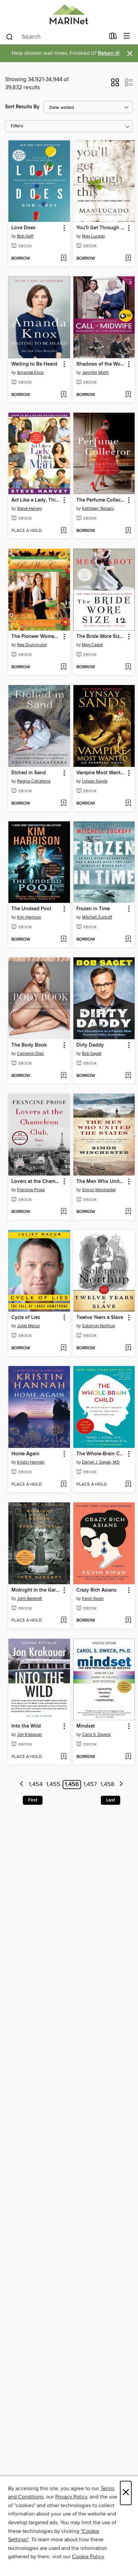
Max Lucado (93, 236)
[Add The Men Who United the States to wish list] (128, 1212)
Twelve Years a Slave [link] (100, 1318)
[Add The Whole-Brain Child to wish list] (128, 1485)
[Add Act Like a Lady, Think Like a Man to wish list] (63, 531)
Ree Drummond (32, 645)
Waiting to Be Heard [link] (34, 364)
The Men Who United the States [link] (101, 1182)
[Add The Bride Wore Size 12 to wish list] (128, 667)
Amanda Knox (30, 373)
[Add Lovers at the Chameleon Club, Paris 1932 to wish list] (63, 1212)
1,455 (53, 1784)
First (33, 1800)
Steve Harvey (29, 509)
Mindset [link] (86, 1726)
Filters (17, 126)
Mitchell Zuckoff (97, 917)
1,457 (90, 1784)
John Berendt (29, 1599)
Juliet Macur (28, 1326)
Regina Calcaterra (34, 781)
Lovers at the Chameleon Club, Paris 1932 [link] (36, 1182)
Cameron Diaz (30, 1054)
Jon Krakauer (29, 1735)
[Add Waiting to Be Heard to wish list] (63, 395)
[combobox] (55, 37)
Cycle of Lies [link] (26, 1318)
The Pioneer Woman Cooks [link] (36, 637)
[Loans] (113, 37)
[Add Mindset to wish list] (128, 1757)
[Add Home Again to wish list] (63, 1485)
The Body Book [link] (29, 1045)
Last (111, 1800)
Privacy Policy (71, 2497)
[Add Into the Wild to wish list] (63, 1757)
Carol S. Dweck (96, 1735)
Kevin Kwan (93, 1599)
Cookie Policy (88, 2557)
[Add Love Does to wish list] (63, 259)
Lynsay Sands (95, 781)
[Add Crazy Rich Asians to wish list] (128, 1621)
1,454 (36, 1784)
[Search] (10, 36)
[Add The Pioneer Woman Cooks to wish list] (63, 667)
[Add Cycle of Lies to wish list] (63, 1348)
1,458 (107, 1784)
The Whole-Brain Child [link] (101, 1454)
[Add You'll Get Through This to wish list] (128, 259)
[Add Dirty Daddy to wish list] (128, 1076)
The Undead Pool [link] (31, 909)
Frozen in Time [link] (93, 909)
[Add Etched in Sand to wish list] (63, 804)
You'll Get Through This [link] (101, 228)
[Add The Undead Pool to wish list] (63, 940)
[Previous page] (22, 1785)
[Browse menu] (127, 36)
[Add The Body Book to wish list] (63, 1076)
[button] (115, 85)
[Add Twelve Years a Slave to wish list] (128, 1348)
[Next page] (121, 1785)
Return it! (109, 53)
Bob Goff (25, 236)
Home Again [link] (25, 1454)
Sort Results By (22, 107)
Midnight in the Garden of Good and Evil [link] (36, 1590)
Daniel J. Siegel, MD (101, 1462)
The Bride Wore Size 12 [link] (101, 637)
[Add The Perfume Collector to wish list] (128, 531)
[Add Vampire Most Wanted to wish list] (128, 804)
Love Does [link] (23, 228)
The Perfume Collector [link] (101, 500)
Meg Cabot (92, 645)
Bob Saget (92, 1054)
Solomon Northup (98, 1326)
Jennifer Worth (95, 373)
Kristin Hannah (31, 1462)
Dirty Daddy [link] (90, 1045)
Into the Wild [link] (26, 1726)
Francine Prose (31, 1190)
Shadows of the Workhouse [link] (101, 364)
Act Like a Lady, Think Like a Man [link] (36, 500)
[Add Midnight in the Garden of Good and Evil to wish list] (63, 1621)
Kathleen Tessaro (98, 509)
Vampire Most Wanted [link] (101, 773)
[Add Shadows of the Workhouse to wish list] (128, 395)
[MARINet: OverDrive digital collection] (69, 14)
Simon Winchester (99, 1190)
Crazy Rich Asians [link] (96, 1590)
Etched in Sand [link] (29, 773)
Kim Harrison (29, 917)
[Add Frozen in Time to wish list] (128, 940)
